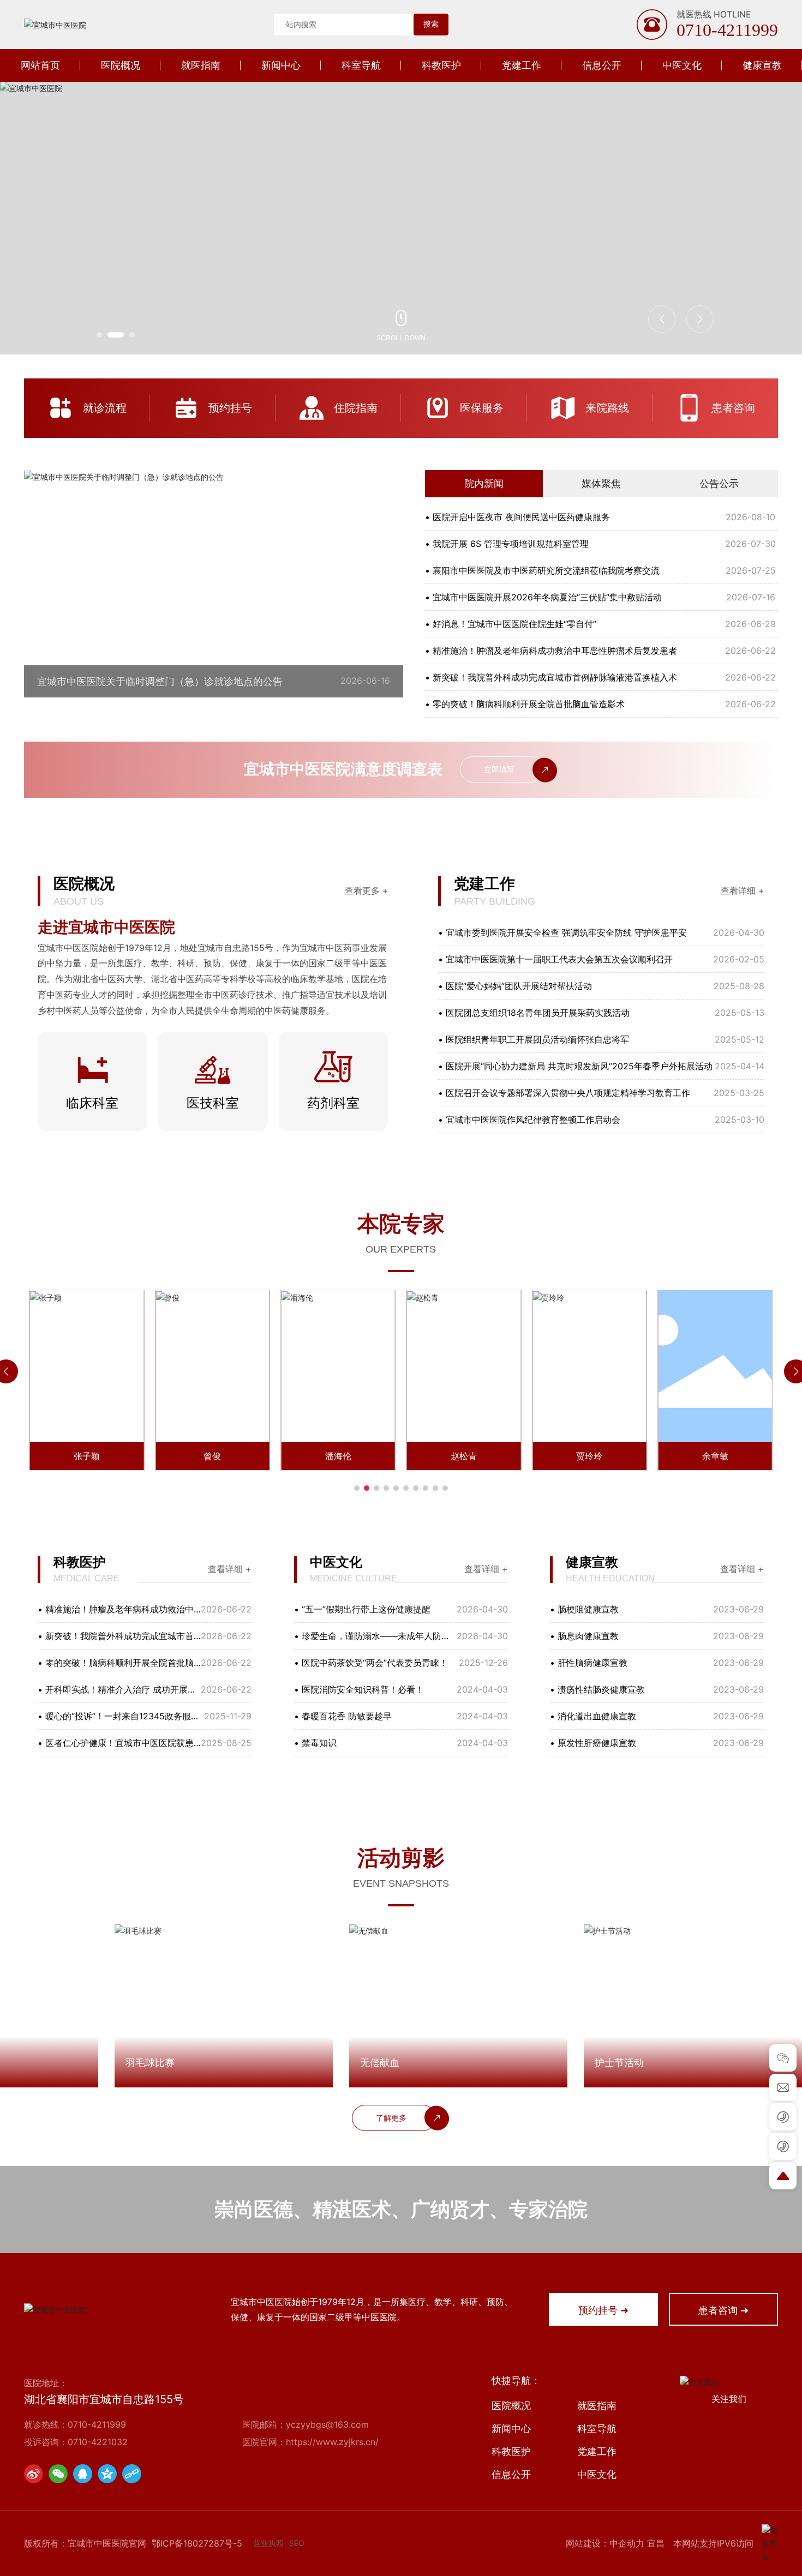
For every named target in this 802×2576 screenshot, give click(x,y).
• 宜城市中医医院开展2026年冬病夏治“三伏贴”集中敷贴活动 (543, 597)
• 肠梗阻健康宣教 (584, 1609)
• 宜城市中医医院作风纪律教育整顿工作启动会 (529, 1120)
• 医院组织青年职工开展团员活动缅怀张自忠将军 (534, 1039)
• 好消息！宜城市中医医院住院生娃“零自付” (511, 624)
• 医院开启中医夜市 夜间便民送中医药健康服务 (517, 517)
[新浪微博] (34, 2474)
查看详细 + (743, 890)
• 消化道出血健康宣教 (593, 1716)
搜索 (431, 24)
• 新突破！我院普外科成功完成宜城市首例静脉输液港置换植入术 (551, 677)
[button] (99, 335)
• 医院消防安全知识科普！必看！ (359, 1689)
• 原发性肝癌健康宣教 (593, 1743)
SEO (297, 2543)
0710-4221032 (98, 2442)
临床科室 (92, 1103)
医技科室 (213, 1103)
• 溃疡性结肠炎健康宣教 (597, 1689)
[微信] (58, 2474)
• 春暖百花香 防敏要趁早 (343, 1716)
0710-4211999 (727, 30)
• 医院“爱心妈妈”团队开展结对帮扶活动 (515, 986)
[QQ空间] (107, 2474)
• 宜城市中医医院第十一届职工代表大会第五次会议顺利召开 (555, 959)
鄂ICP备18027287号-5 (197, 2543)
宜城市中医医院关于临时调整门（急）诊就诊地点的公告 (160, 681)
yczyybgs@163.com (327, 2424)
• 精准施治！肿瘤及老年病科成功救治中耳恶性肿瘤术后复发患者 (551, 651)
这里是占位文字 (87, 408)
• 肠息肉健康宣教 (584, 1636)
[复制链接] (132, 2474)
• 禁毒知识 (315, 1743)
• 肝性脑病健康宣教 (589, 1663)
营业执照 (268, 2543)
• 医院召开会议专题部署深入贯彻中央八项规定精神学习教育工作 (564, 1093)
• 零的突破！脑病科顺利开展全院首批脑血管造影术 (525, 704)
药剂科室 (333, 1103)
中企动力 (627, 2543)
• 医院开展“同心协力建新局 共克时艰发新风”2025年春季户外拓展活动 (575, 1066)
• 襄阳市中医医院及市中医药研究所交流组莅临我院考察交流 (542, 570)
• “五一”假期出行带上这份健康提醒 (362, 1609)
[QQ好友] (83, 2474)
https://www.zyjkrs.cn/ (332, 2442)
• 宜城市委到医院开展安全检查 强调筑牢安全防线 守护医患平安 (562, 932)
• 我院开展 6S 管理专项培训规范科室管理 (507, 544)
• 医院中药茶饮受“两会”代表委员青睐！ (371, 1663)
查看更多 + (367, 890)
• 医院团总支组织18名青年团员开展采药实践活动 (534, 1013)
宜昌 (656, 2543)
